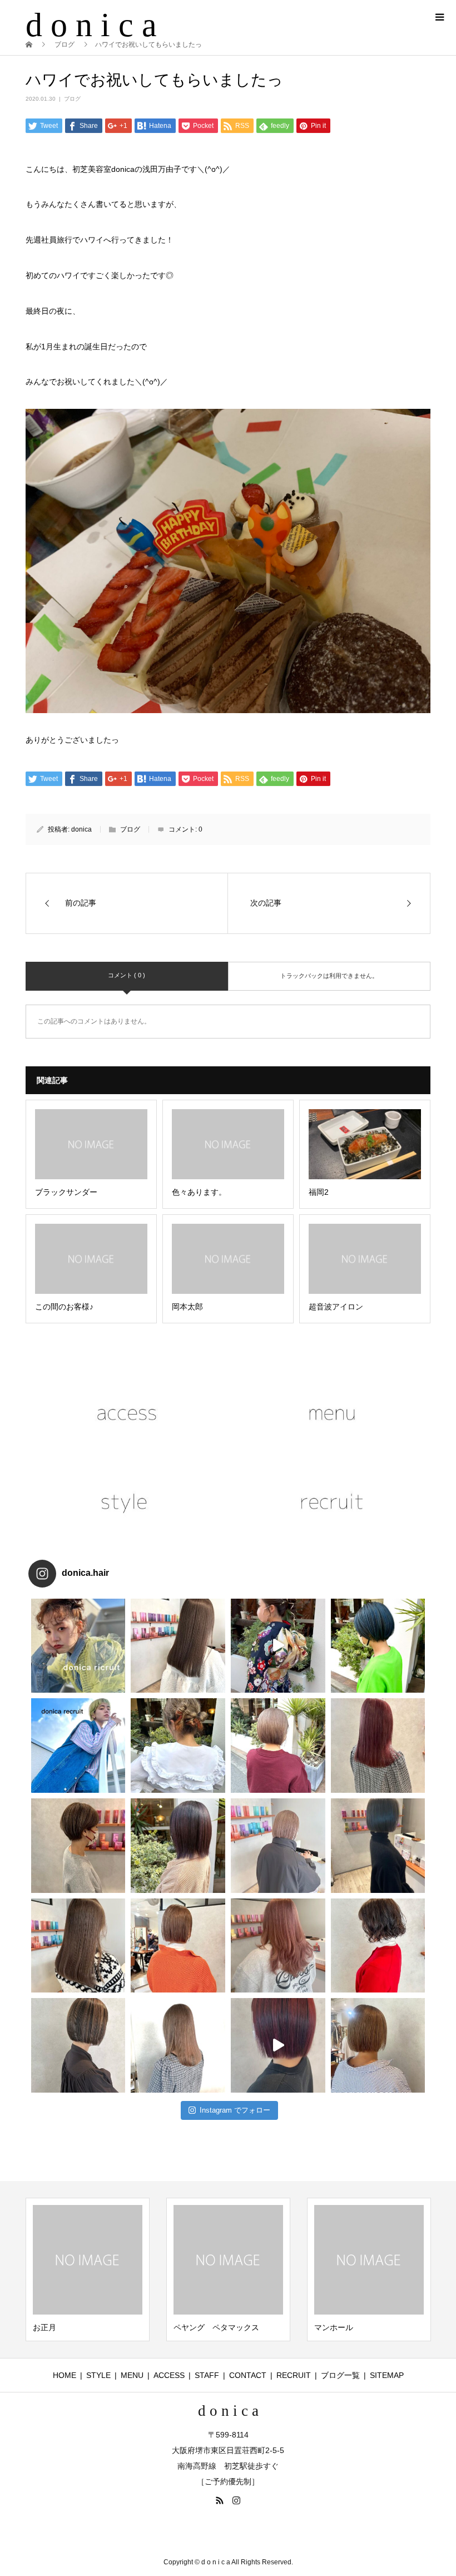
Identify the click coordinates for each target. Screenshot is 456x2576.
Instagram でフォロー (235, 2110)
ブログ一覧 (340, 2375)
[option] (88, 2270)
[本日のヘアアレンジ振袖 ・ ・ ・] (278, 1646)
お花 (322, 2327)
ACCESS (169, 2375)
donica (81, 829)
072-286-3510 (239, 2532)
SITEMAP (387, 2375)
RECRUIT (294, 2375)
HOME (65, 2375)
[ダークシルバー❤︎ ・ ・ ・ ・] (378, 1846)
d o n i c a (91, 25)
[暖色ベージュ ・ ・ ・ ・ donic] (178, 1946)
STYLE (98, 2375)
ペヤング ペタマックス (76, 2327)
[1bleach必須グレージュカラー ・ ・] (78, 1946)
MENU (132, 2375)
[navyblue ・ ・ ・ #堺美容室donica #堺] (378, 1646)
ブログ (72, 99)
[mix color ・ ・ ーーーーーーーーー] (278, 2045)
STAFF (207, 2375)
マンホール (193, 2327)
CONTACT (248, 2375)
